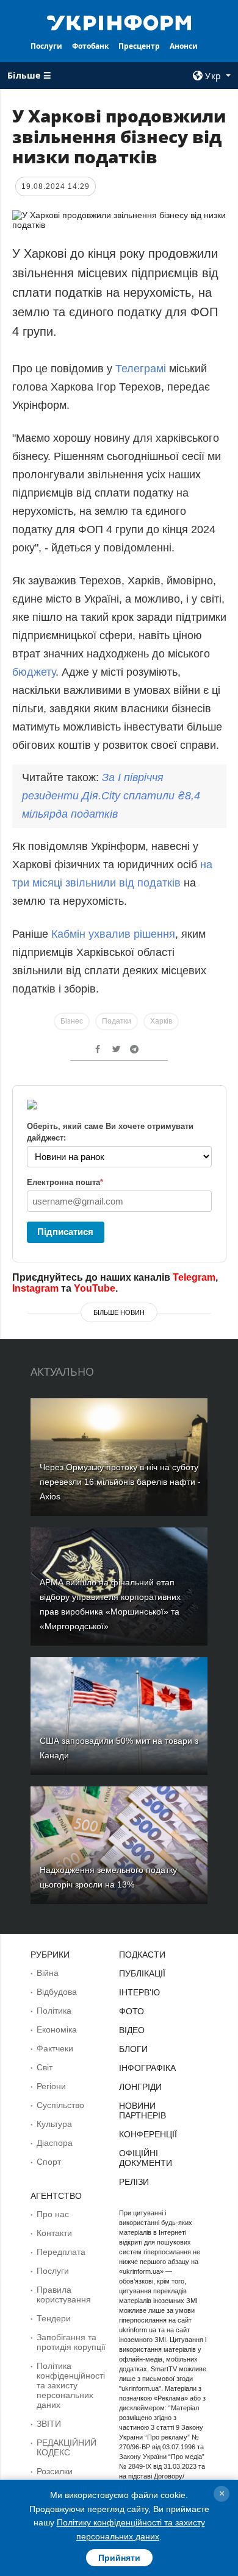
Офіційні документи (146, 2158)
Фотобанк (90, 46)
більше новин (119, 1312)
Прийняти (119, 2558)
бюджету (34, 672)
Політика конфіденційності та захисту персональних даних (71, 2385)
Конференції (148, 2134)
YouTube (95, 1288)
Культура (54, 2124)
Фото (132, 2011)
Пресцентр (139, 46)
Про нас (53, 2214)
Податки (117, 1021)
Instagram (35, 1288)
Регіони (51, 2086)
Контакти (54, 2233)
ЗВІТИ (49, 2424)
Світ (45, 2067)
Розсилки (55, 2471)
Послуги (46, 46)
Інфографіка (147, 2068)
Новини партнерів (142, 2111)
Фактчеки (55, 2048)
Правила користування (64, 2295)
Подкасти (142, 1955)
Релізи (134, 2182)
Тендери (54, 2318)
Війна (48, 1973)
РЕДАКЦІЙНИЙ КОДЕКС (67, 2447)
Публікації (142, 1973)
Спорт (49, 2162)
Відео (132, 2030)
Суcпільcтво (60, 2105)
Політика (54, 2011)
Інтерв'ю (139, 1992)
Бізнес (72, 1021)
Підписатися (65, 1232)
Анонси (184, 46)
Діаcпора (55, 2143)
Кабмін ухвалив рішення (113, 934)
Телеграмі (141, 369)
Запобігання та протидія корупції (71, 2342)
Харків (161, 1021)
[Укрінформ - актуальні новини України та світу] (119, 22)
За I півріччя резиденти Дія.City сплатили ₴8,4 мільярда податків (111, 796)
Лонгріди (140, 2087)
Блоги (133, 2049)
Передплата (61, 2252)
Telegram (194, 1277)
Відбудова (57, 1992)
